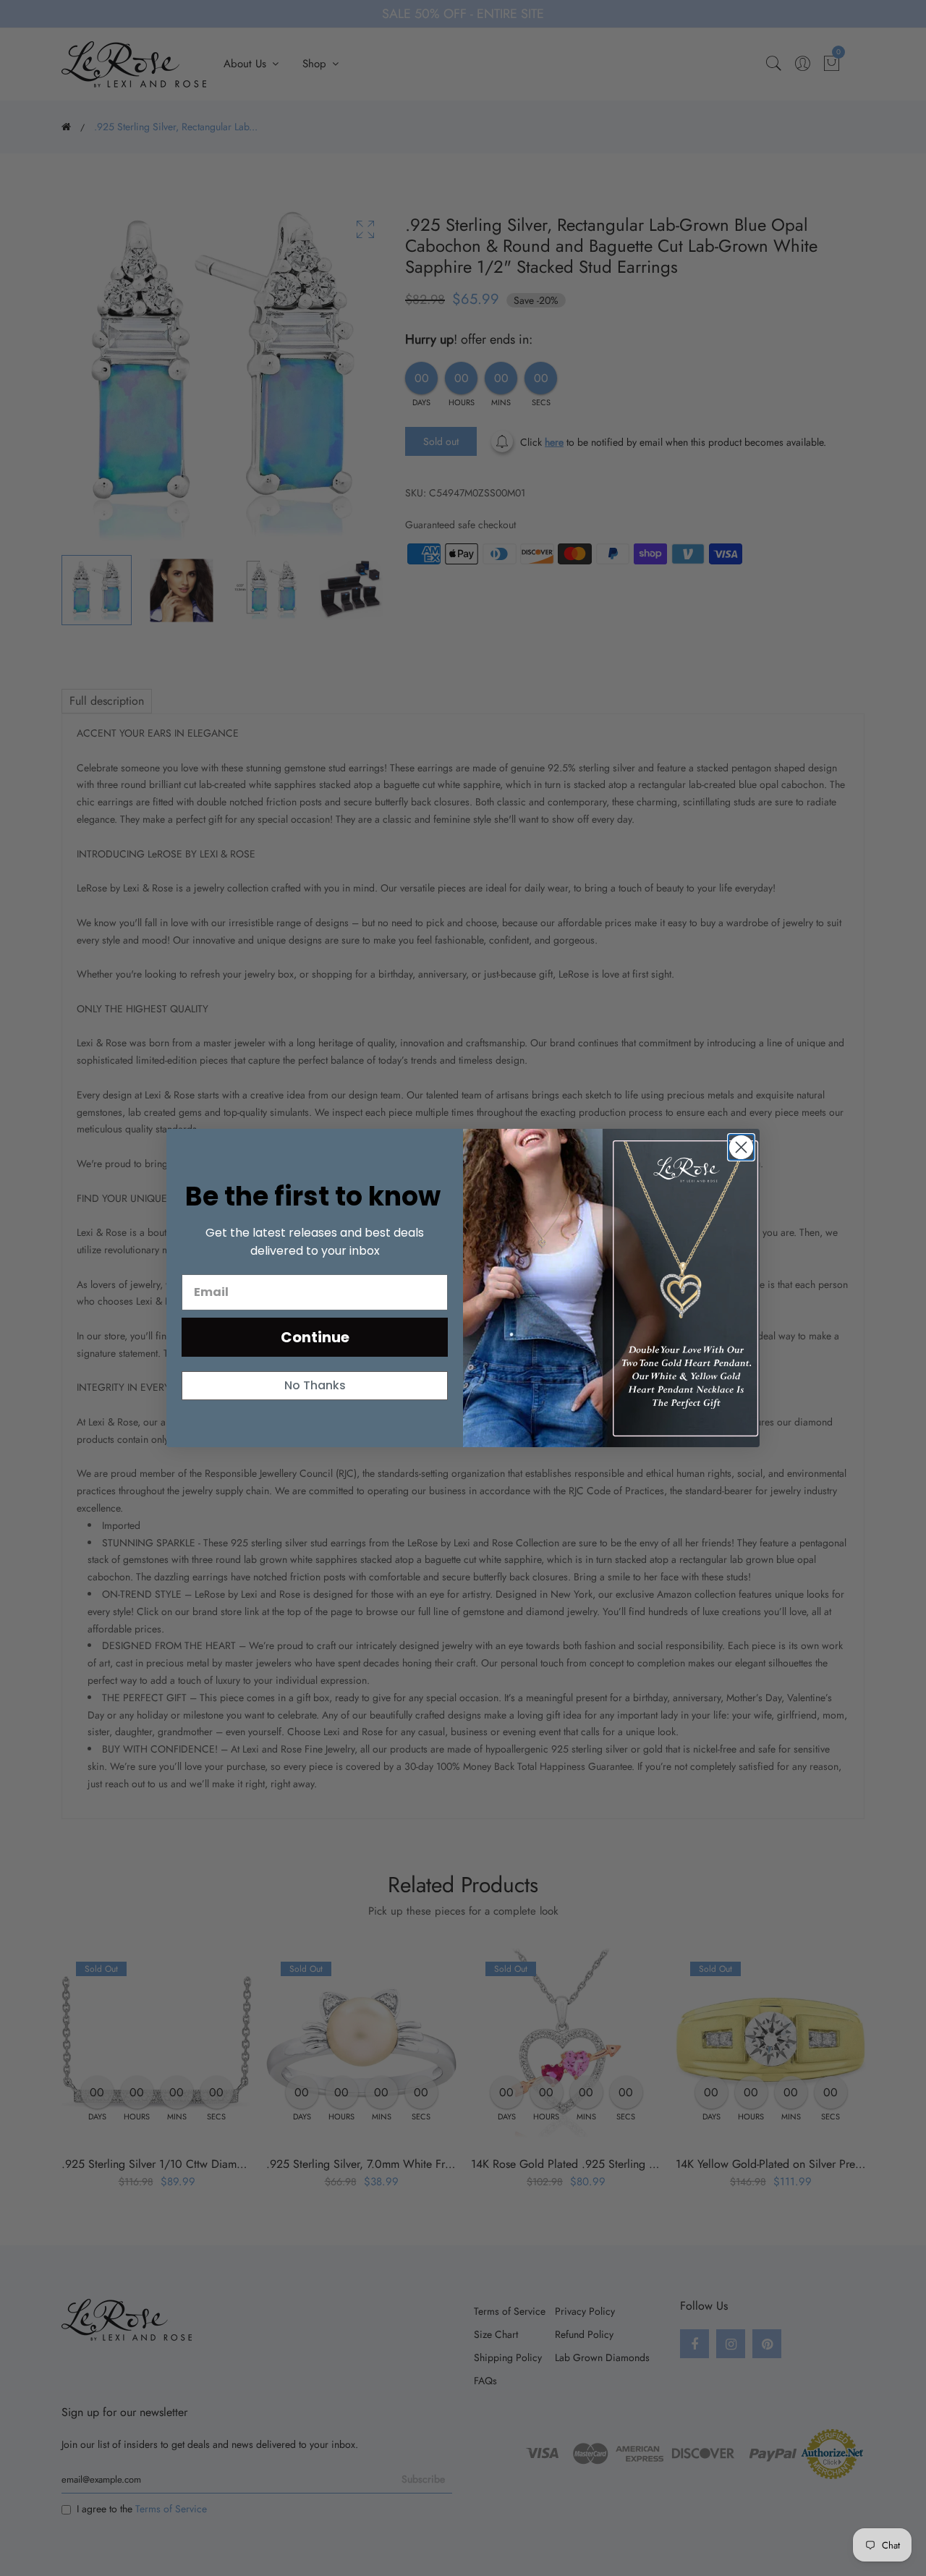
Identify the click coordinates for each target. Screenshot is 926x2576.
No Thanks (315, 1385)
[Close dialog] (741, 1147)
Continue (315, 1337)
